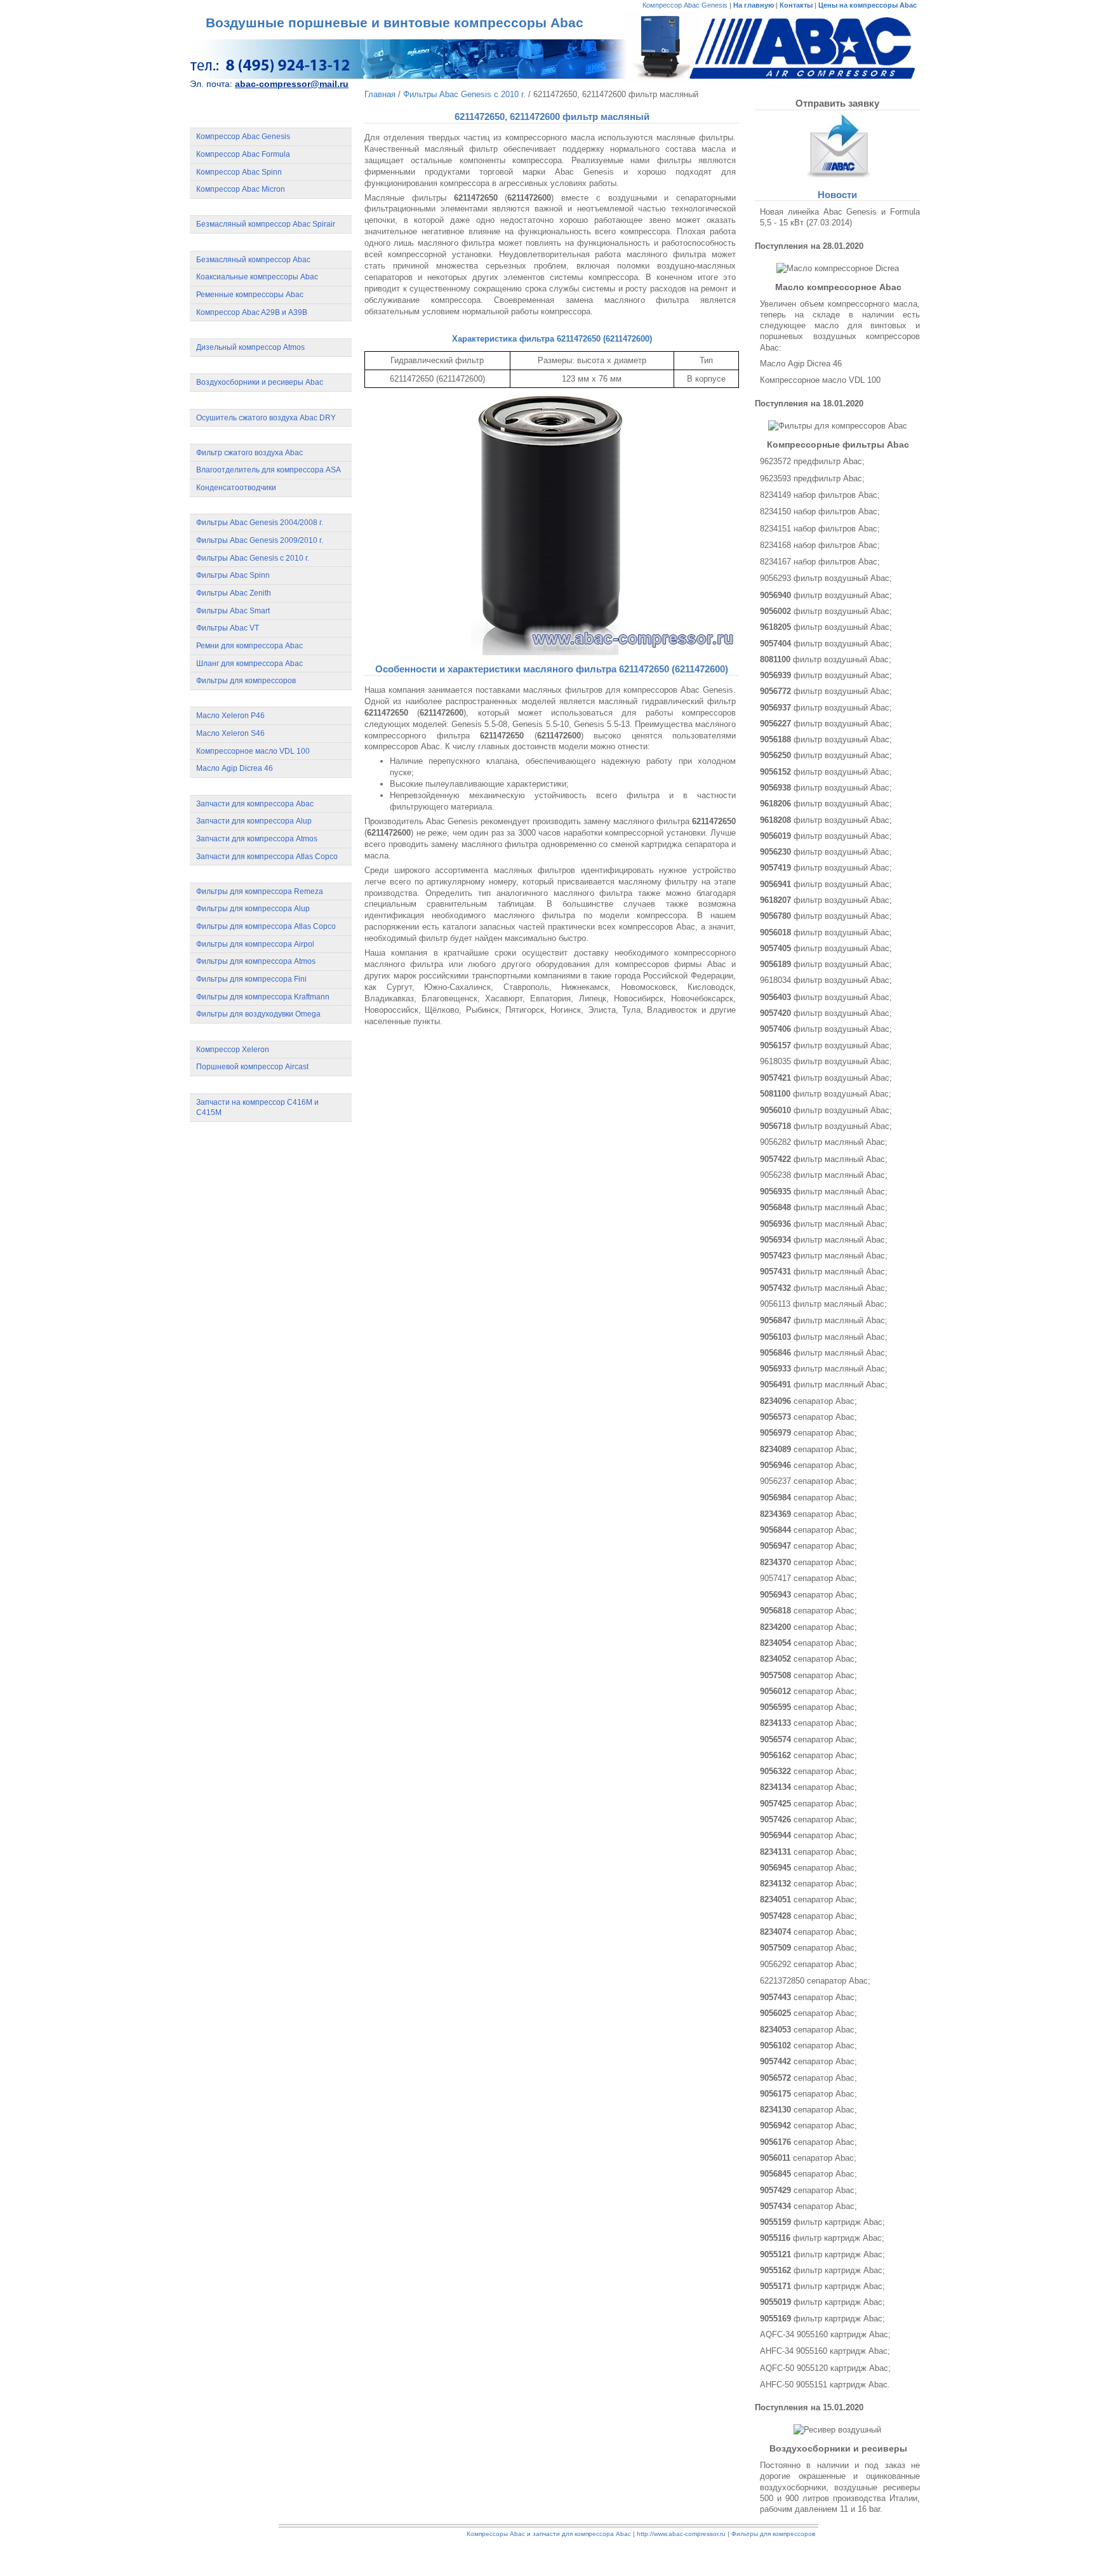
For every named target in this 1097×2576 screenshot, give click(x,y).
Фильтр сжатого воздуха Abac (249, 453)
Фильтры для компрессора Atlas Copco (266, 926)
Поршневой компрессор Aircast (252, 1067)
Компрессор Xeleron (233, 1050)
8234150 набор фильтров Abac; (820, 511)
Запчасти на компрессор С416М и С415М (257, 1108)
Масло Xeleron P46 (230, 716)
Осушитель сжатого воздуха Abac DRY (266, 418)
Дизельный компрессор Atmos (250, 347)
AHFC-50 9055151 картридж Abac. (825, 2385)
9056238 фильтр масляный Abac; (824, 1175)
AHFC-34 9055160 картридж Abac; (825, 2351)
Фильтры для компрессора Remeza (260, 891)
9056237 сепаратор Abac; (808, 1481)
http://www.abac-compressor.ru (681, 2534)
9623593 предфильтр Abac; (812, 478)
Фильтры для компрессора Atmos (256, 961)
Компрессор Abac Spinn (239, 172)
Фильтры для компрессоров (246, 681)
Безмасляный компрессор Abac (253, 260)
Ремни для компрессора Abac (249, 646)
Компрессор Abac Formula (243, 154)
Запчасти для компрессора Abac (255, 804)
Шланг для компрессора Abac (249, 664)
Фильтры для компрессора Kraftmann (263, 997)
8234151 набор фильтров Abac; (820, 529)
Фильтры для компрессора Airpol (255, 944)
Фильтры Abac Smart (233, 611)
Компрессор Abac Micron (241, 189)
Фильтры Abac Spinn (233, 575)
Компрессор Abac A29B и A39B (252, 312)
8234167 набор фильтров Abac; (820, 562)
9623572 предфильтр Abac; (812, 461)
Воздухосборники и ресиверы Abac (260, 382)
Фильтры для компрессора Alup (253, 909)
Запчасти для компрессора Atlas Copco (267, 857)
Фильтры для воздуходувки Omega (258, 1014)
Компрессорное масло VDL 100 (253, 751)
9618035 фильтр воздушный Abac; (826, 1061)
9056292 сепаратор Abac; (808, 1964)
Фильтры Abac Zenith (234, 593)
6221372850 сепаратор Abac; (815, 1981)
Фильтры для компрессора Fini (251, 979)
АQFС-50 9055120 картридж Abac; (825, 2368)
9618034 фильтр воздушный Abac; (826, 980)
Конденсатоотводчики (236, 488)
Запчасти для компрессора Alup (254, 821)
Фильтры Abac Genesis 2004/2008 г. (260, 523)
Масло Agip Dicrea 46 (235, 768)
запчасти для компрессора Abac (582, 2534)
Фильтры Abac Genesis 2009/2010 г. (260, 540)
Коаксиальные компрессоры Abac (257, 277)
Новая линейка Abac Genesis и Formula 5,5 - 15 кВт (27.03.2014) (840, 217)
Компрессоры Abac (496, 2534)
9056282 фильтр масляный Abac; (824, 1142)
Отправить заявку (837, 103)
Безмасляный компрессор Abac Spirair (266, 224)
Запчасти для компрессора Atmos (257, 839)
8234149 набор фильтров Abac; (820, 495)
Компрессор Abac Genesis (685, 5)
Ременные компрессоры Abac (250, 295)
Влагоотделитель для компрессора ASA (269, 470)
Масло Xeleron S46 (230, 733)
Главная (380, 94)
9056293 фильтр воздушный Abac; (826, 578)
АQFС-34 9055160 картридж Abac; (825, 2334)
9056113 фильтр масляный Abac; (823, 1304)
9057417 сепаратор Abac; (808, 1578)
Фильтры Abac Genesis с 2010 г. (253, 558)
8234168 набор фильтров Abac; (820, 545)
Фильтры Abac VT (228, 628)
